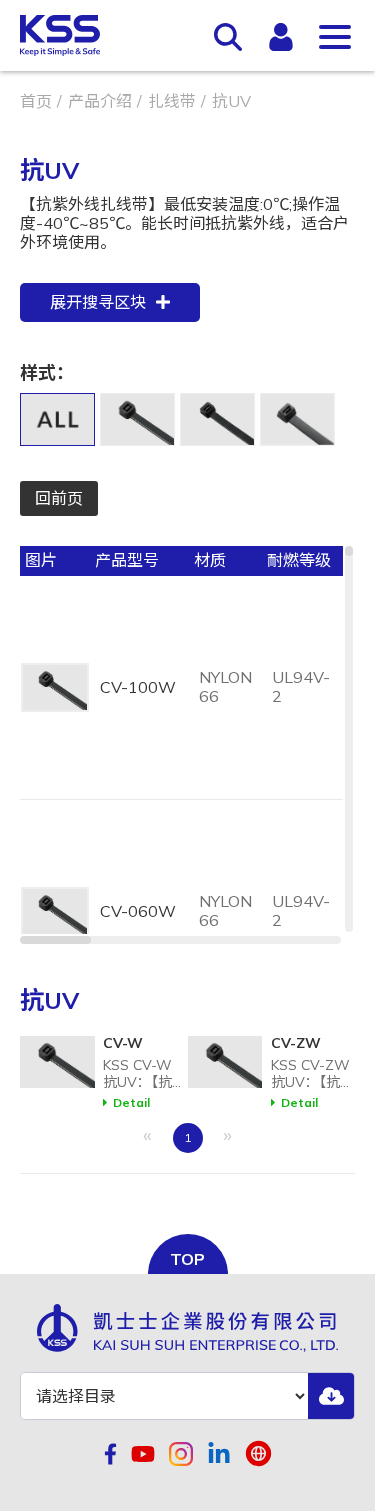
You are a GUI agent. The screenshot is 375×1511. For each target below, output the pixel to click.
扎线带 (172, 101)
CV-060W (138, 911)
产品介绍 (100, 101)
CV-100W (138, 687)
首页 (36, 101)
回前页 (59, 498)
